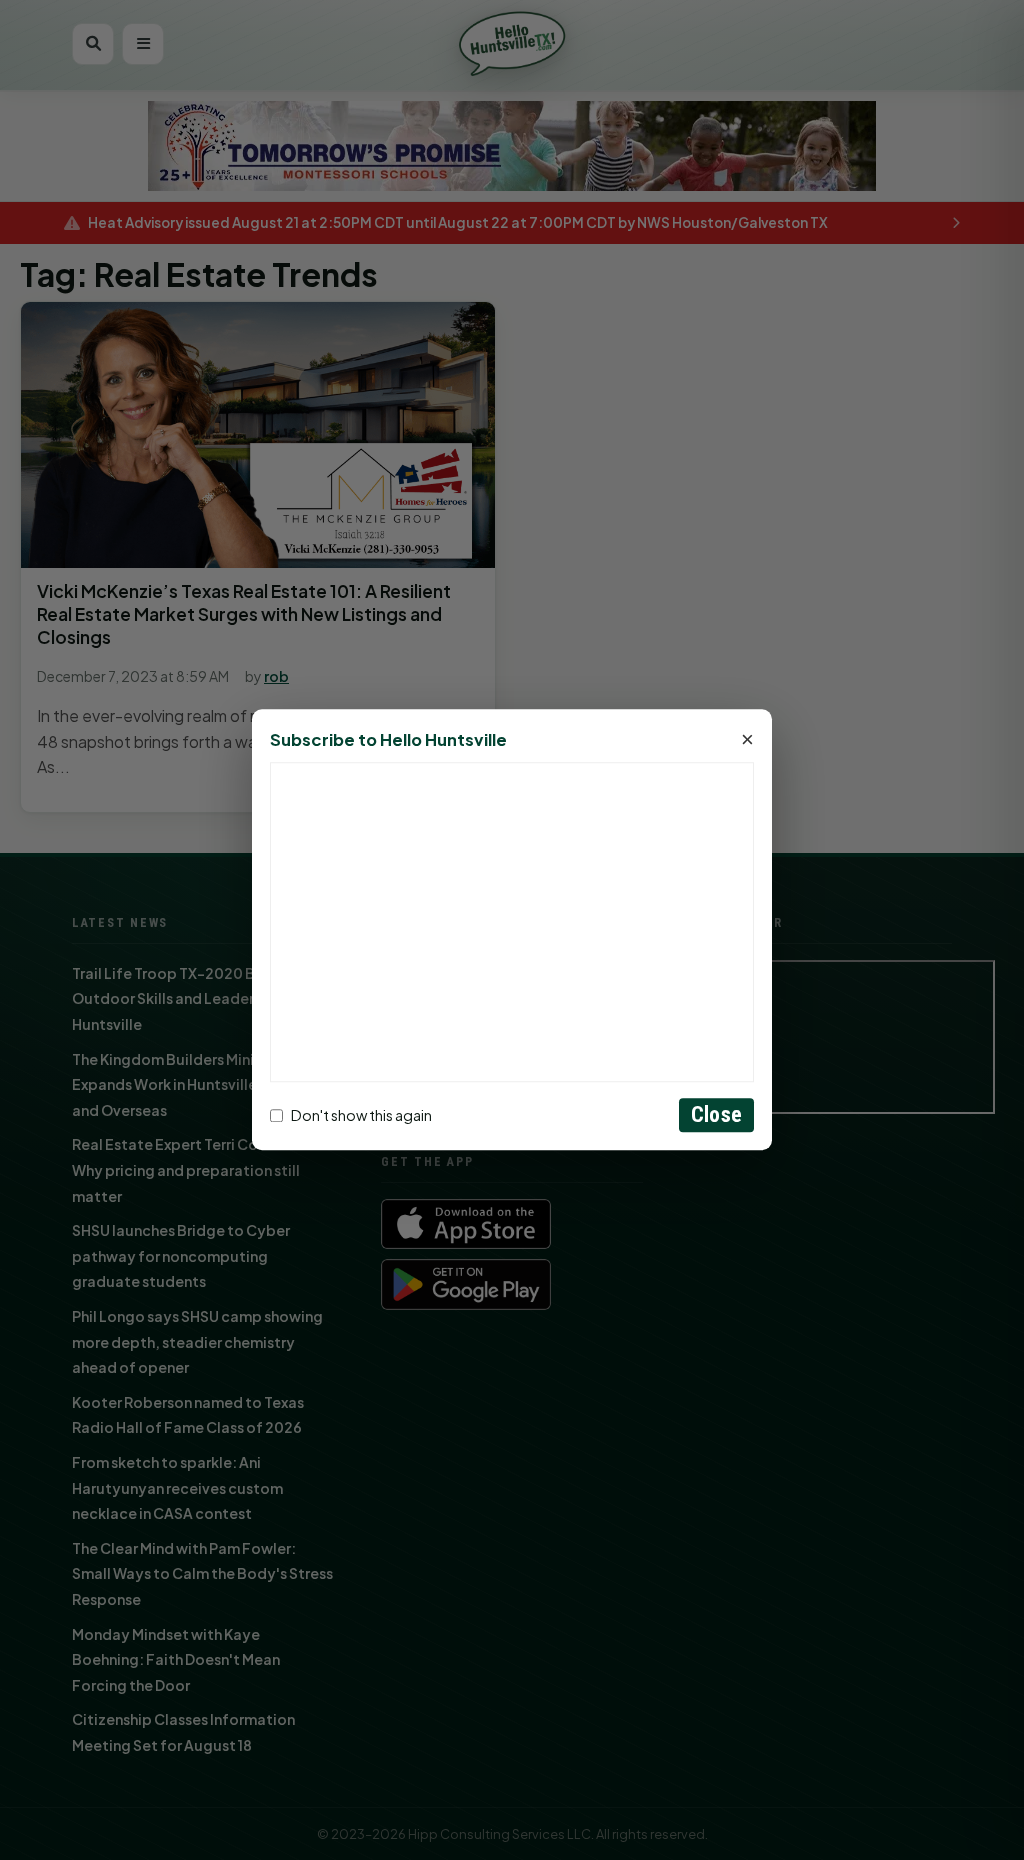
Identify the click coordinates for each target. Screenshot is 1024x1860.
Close (716, 1115)
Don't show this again (361, 1115)
